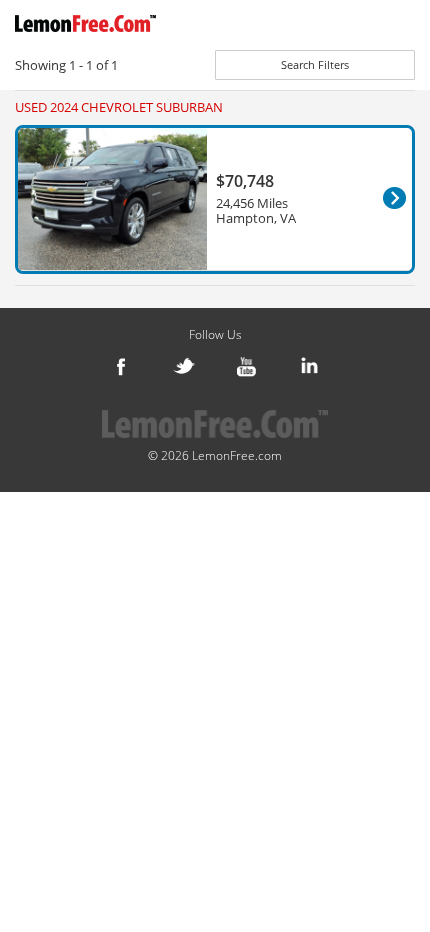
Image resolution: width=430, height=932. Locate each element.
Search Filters (315, 64)
